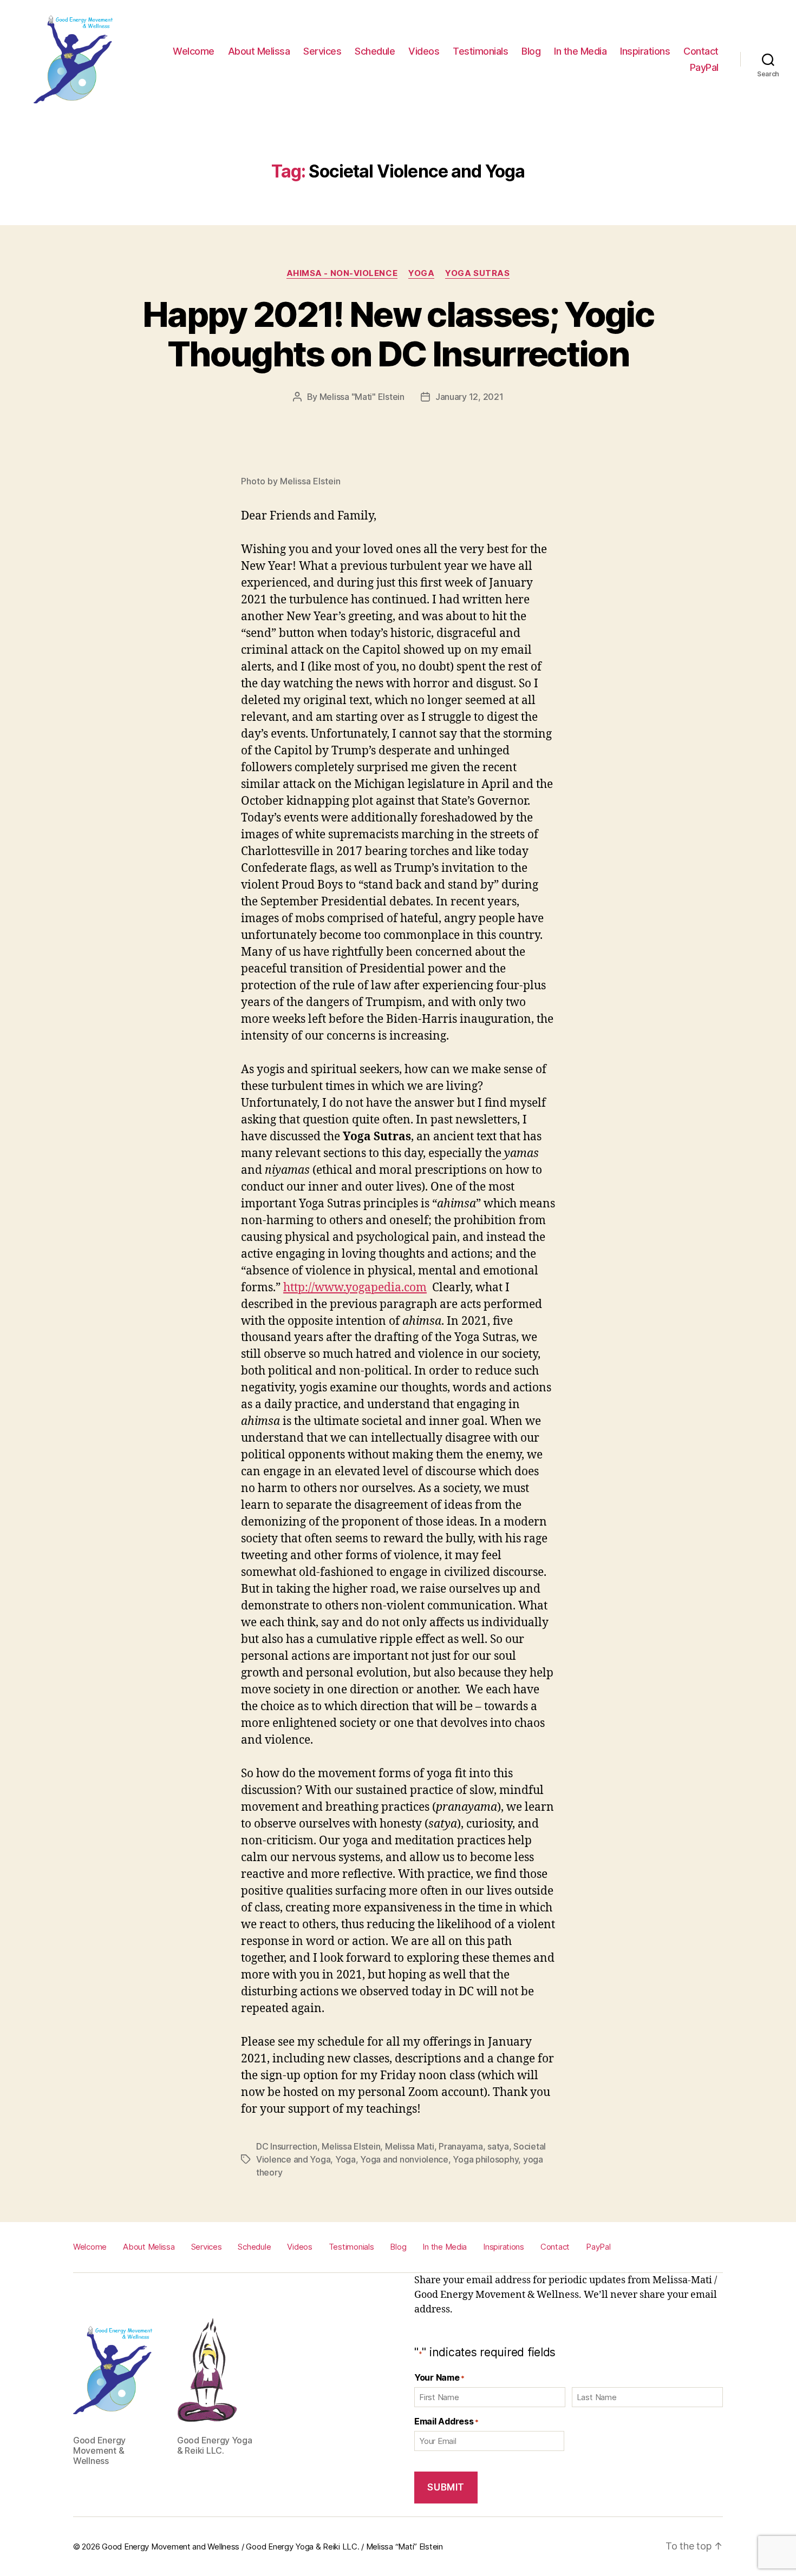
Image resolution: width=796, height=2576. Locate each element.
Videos (424, 51)
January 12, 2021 (469, 397)
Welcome (194, 51)
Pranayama (461, 2146)
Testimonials (480, 51)
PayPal (704, 67)
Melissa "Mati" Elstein (362, 397)
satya (498, 2146)
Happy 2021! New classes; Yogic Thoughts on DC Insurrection (398, 334)
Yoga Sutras (477, 273)
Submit (446, 2487)
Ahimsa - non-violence (342, 273)
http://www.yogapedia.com (355, 1288)
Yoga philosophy (485, 2159)
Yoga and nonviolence (404, 2159)
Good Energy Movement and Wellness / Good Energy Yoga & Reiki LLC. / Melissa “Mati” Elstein (272, 2547)
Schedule (375, 51)
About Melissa (259, 51)
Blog (531, 51)
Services (322, 51)
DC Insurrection (287, 2146)
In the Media (580, 51)
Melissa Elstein (351, 2146)
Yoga (421, 273)
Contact (701, 51)
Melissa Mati (410, 2146)
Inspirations (645, 51)
